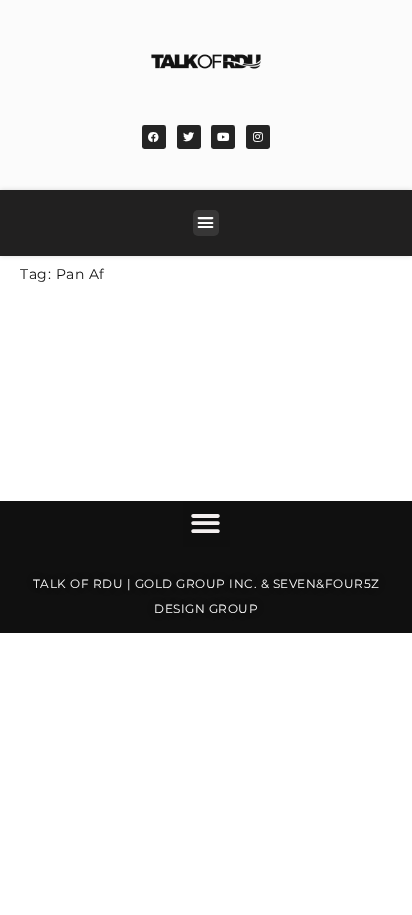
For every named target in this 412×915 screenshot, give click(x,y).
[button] (206, 223)
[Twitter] (189, 137)
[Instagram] (258, 137)
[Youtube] (223, 137)
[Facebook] (154, 137)
